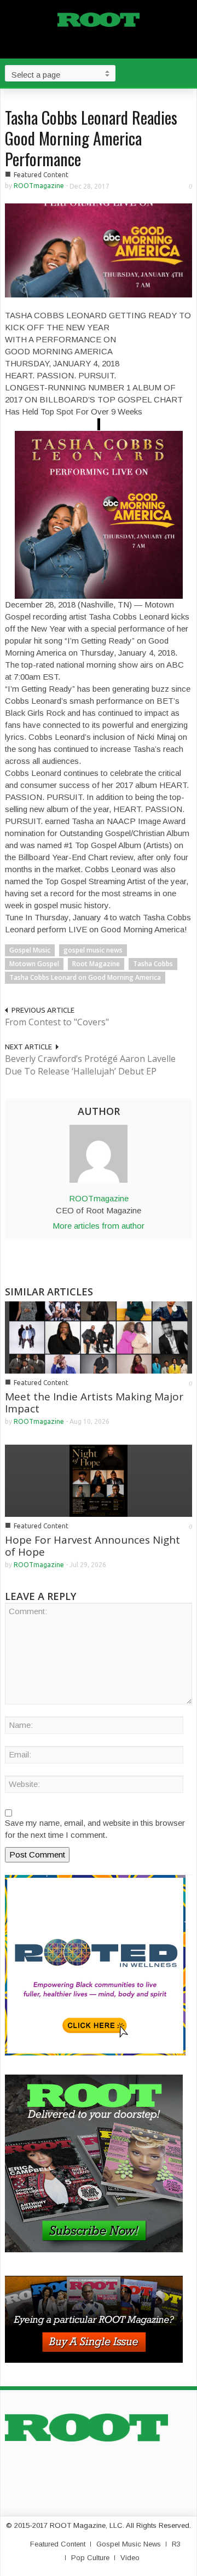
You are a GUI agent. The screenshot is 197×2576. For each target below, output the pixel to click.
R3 (176, 2544)
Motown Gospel (34, 964)
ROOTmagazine (39, 186)
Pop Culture (90, 2558)
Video (130, 2558)
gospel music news (93, 950)
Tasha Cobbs (153, 964)
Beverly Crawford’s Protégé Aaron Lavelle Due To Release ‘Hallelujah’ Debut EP (90, 1065)
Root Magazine (96, 964)
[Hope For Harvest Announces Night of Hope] (99, 1480)
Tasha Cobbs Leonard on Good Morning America (85, 977)
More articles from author (99, 1226)
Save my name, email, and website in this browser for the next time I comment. (95, 1829)
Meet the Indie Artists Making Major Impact (94, 1403)
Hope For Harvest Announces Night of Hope (92, 1546)
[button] (186, 73)
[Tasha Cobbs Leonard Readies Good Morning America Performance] (99, 250)
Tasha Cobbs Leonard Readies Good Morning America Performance (91, 138)
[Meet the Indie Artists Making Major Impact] (99, 1337)
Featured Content (41, 175)
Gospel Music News (129, 2544)
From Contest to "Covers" (57, 1022)
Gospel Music (30, 950)
